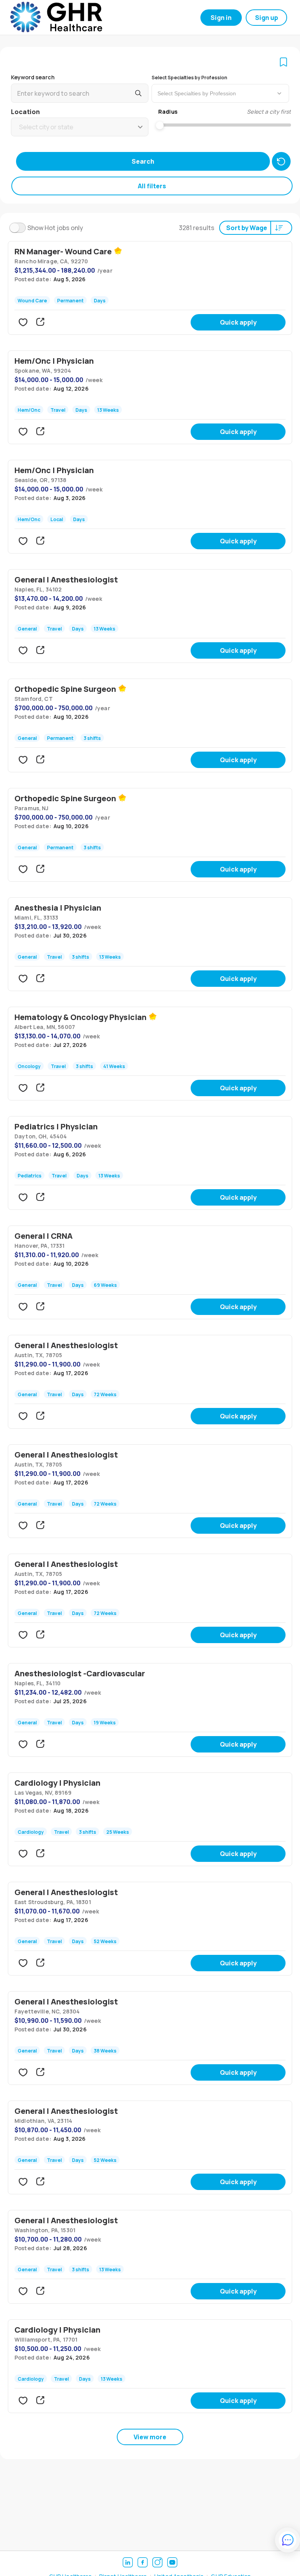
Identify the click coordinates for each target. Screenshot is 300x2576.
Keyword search (33, 77)
